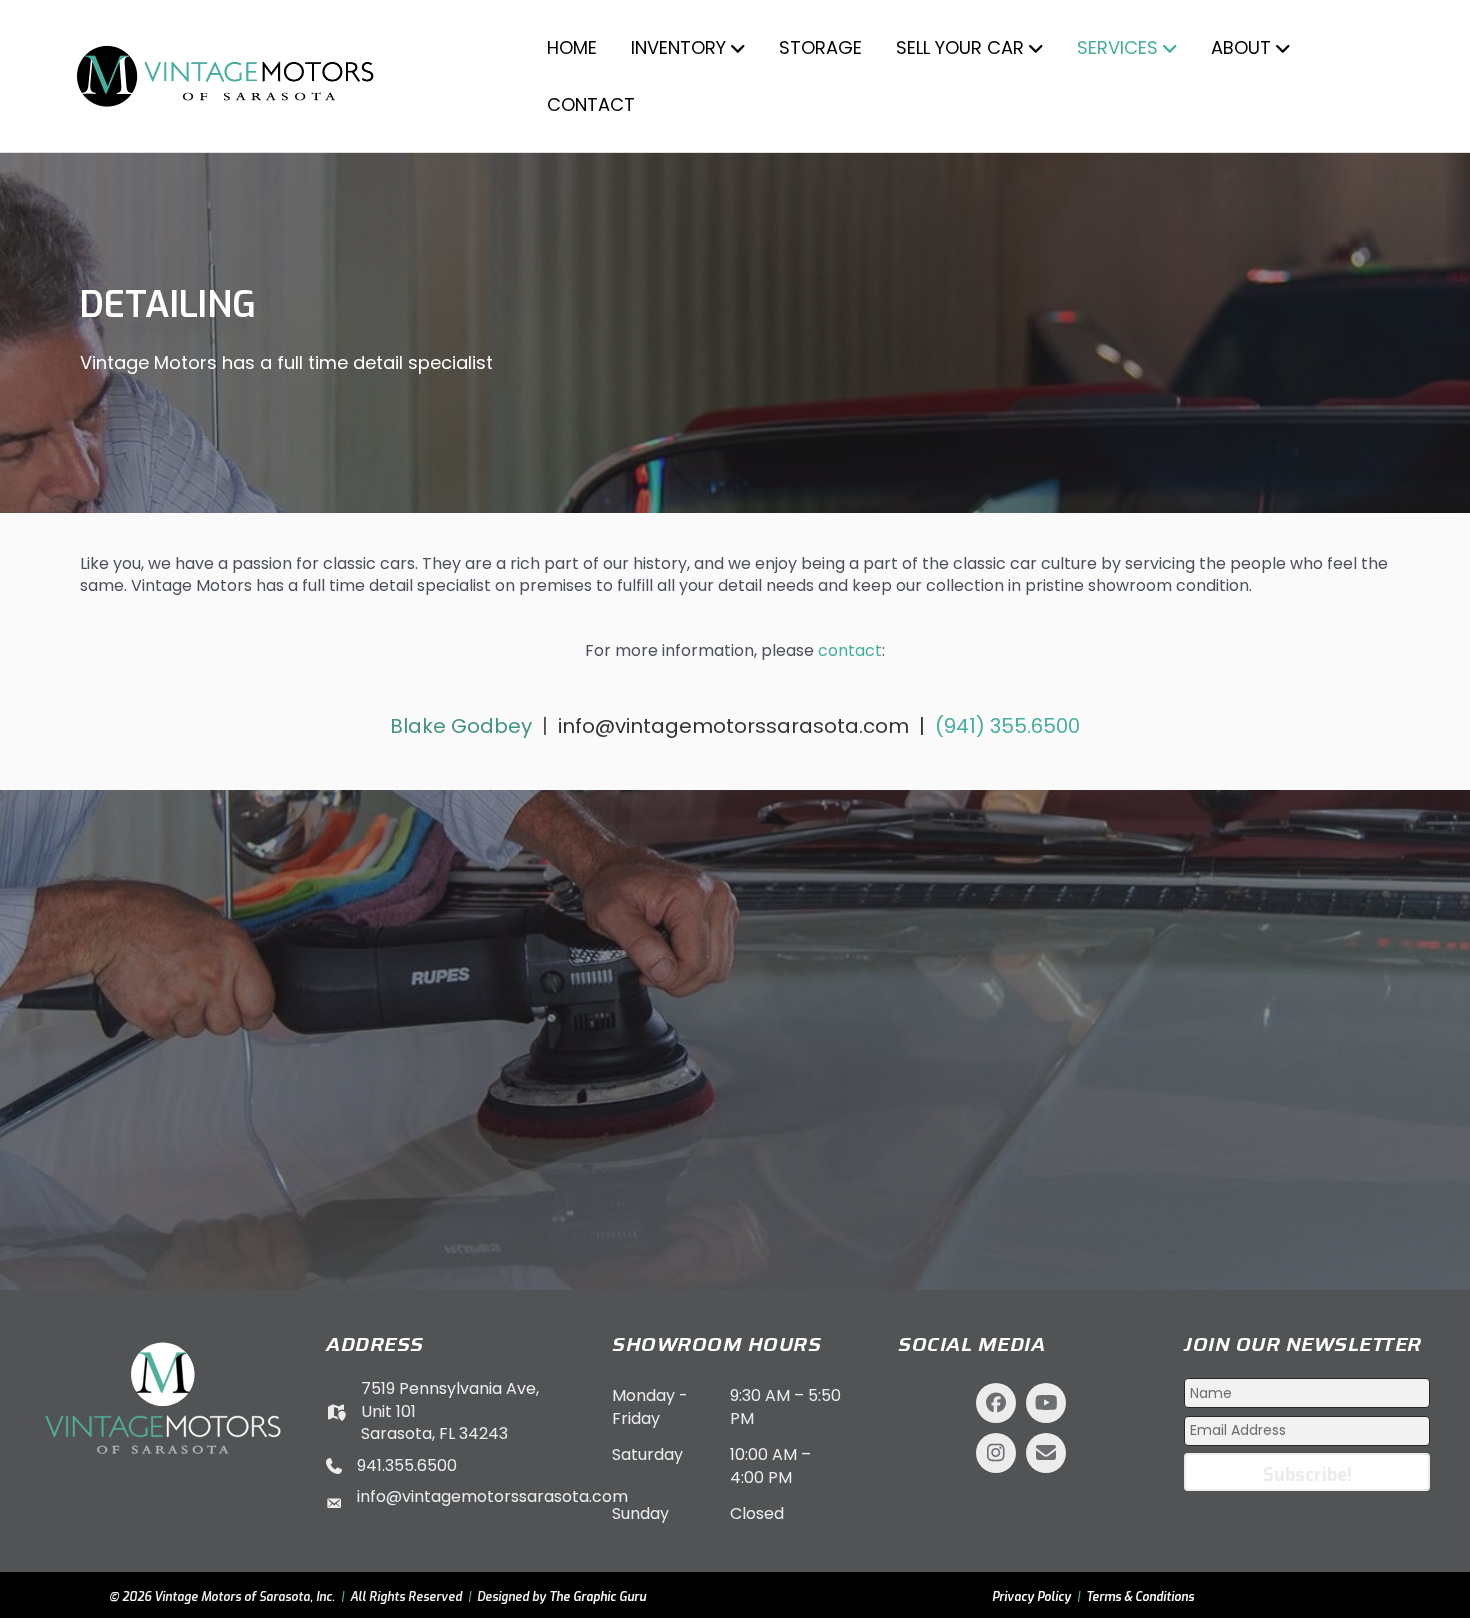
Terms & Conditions (1140, 1597)
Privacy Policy (1031, 1597)
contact (850, 650)
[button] (996, 1403)
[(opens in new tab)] (163, 1397)
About (1241, 47)
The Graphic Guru (597, 1597)
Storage (820, 47)
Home (572, 47)
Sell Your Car (960, 47)
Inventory (678, 47)
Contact (591, 104)
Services (1117, 47)
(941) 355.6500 (1007, 726)
